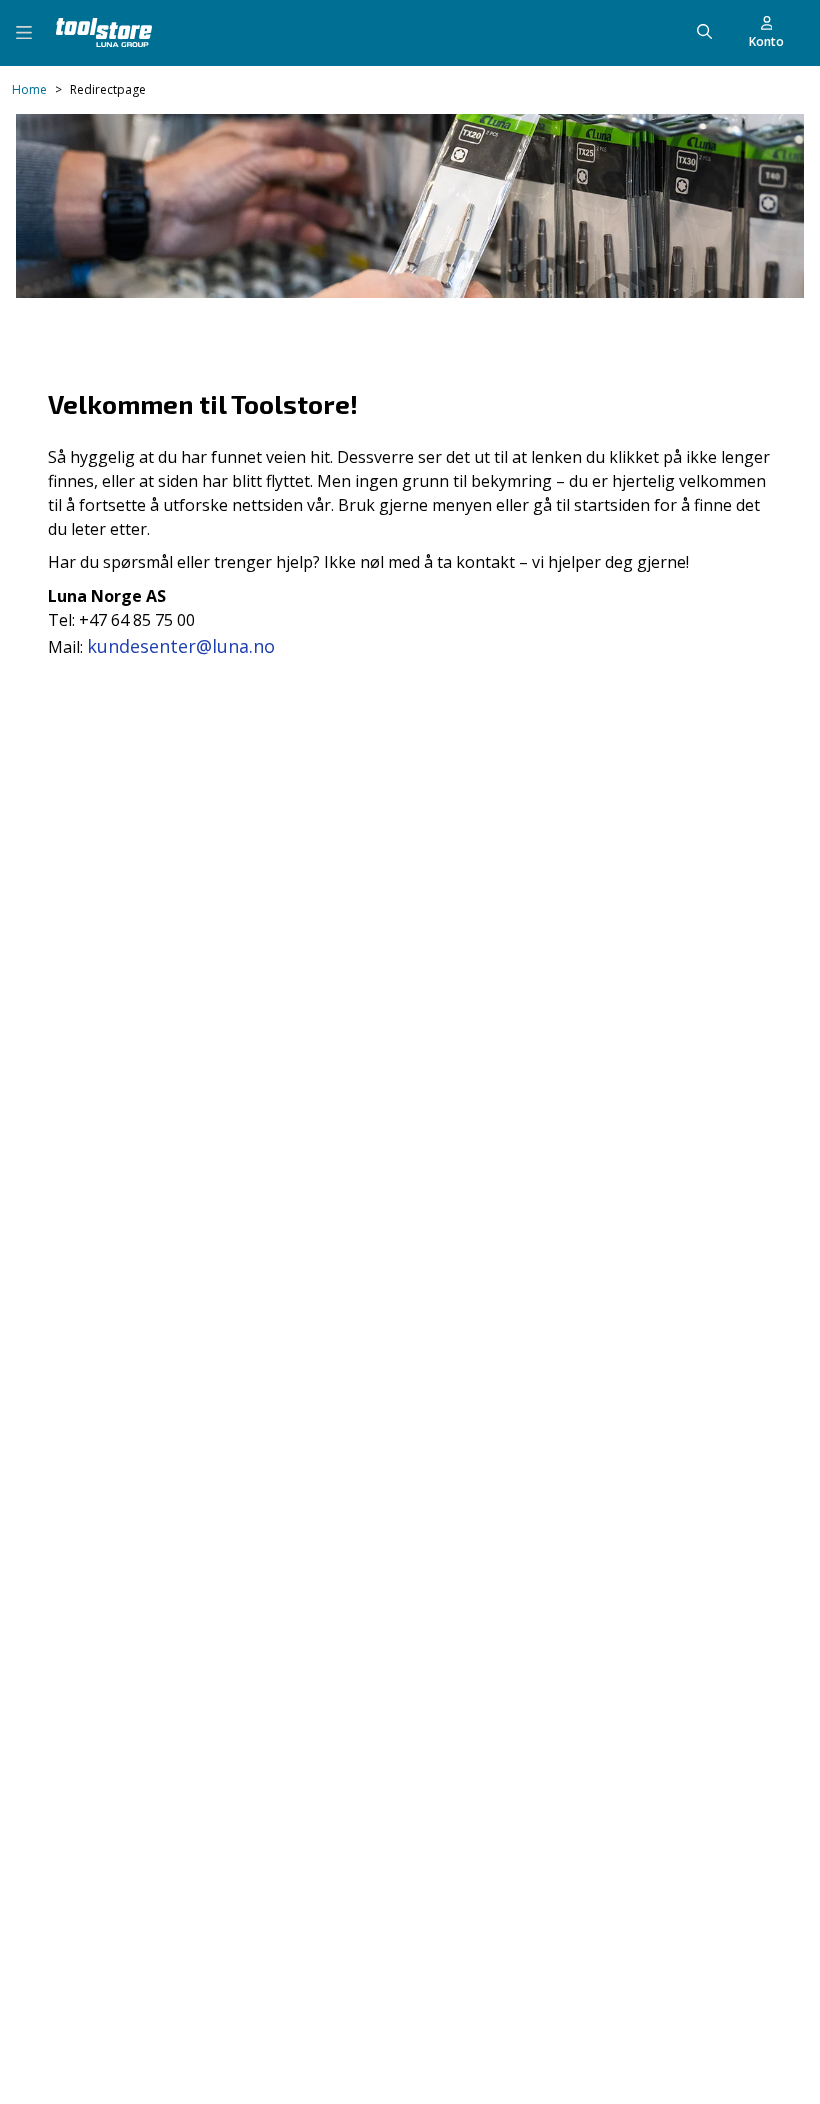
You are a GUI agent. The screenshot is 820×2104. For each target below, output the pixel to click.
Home (29, 90)
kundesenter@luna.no (181, 646)
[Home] (104, 32)
